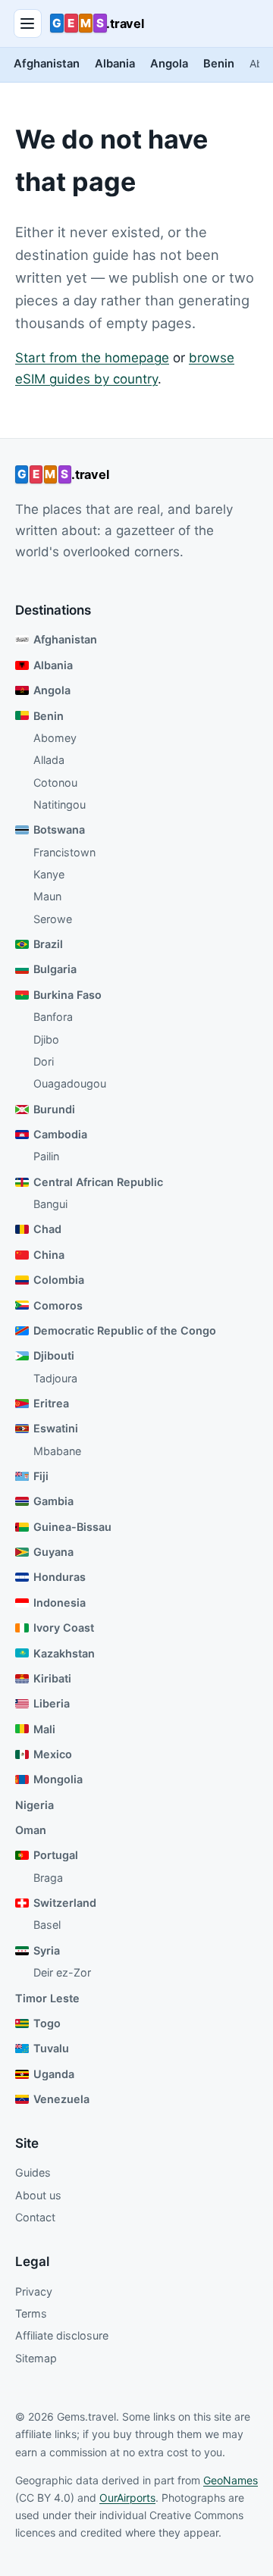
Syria (47, 1950)
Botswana (59, 829)
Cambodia (60, 1134)
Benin (219, 64)
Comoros (58, 1305)
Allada (49, 760)
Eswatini (56, 1428)
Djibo (46, 1039)
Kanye (49, 874)
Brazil (48, 944)
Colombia (59, 1280)
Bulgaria (55, 969)
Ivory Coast (64, 1628)
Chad (47, 1229)
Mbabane (57, 1451)
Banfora (53, 1017)
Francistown (64, 852)
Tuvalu (51, 2048)
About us (38, 2195)
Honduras (60, 1577)
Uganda (54, 2074)
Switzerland (65, 1903)
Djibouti (54, 1355)
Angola (169, 64)
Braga (48, 1878)
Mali (44, 1729)
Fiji (41, 1476)
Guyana (53, 1552)
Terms (31, 2313)
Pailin (46, 1156)
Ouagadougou (70, 1083)
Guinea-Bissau (72, 1527)
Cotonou (55, 783)
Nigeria (35, 1805)
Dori (44, 1061)
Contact (35, 2217)
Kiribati (52, 1678)
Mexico (53, 1754)
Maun (47, 896)
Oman (31, 1830)
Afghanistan (47, 64)
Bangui (50, 1204)
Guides (33, 2172)
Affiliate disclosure (62, 2335)
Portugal (56, 1855)
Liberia (52, 1703)
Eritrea (51, 1403)
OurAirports (127, 2498)
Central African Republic (98, 1182)
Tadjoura (55, 1378)
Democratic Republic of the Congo (125, 1330)
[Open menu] (28, 23)
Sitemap (36, 2358)
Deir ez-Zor (62, 1972)
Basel (47, 1925)
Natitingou (60, 804)
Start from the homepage (92, 358)
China (49, 1255)
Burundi (54, 1109)
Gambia (53, 1501)
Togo (47, 2023)
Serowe (53, 919)
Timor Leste (47, 1998)
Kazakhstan (64, 1653)
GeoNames (231, 2480)
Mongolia (58, 1779)
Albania (115, 64)
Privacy (34, 2291)
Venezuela (61, 2099)
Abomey (55, 738)
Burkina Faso (67, 995)
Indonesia (60, 1603)
